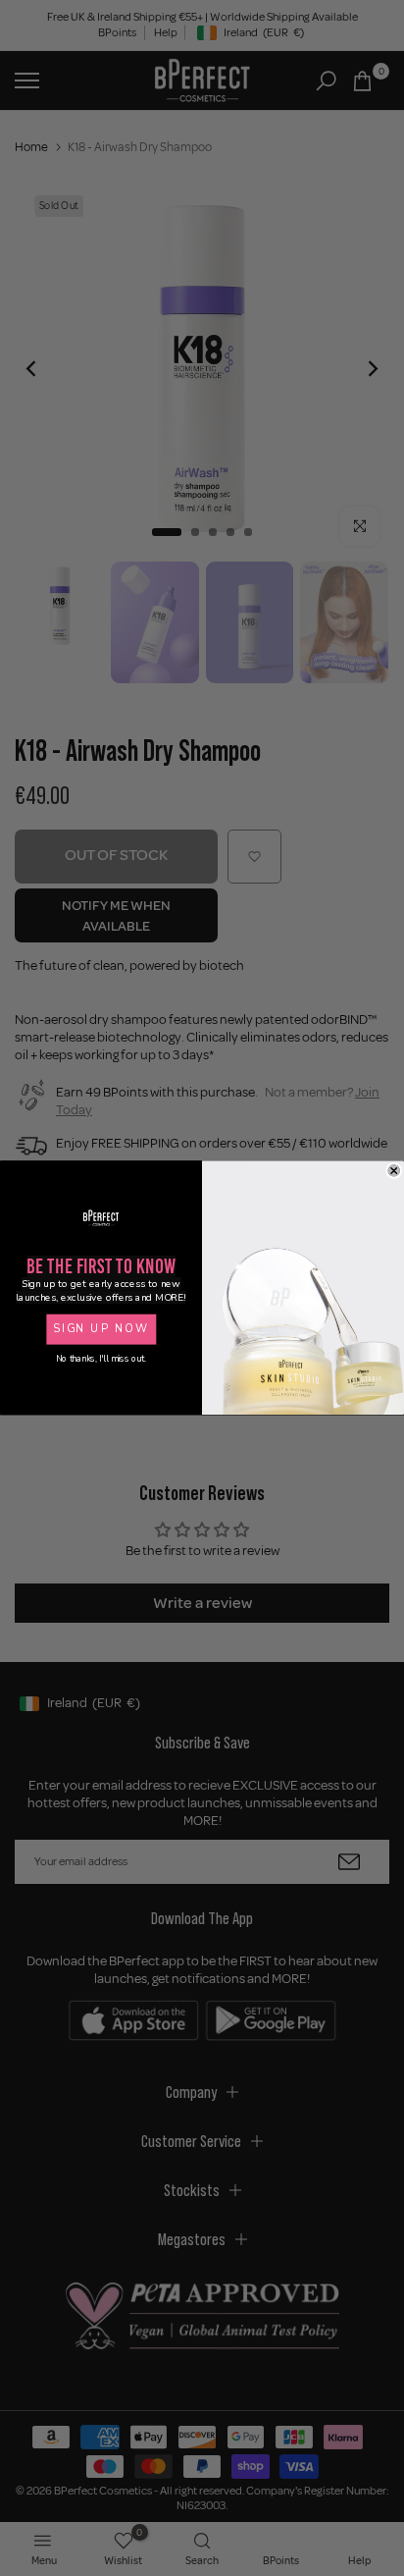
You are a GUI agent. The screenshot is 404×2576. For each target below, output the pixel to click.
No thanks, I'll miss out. (101, 1360)
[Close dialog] (394, 1171)
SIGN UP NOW (101, 1330)
